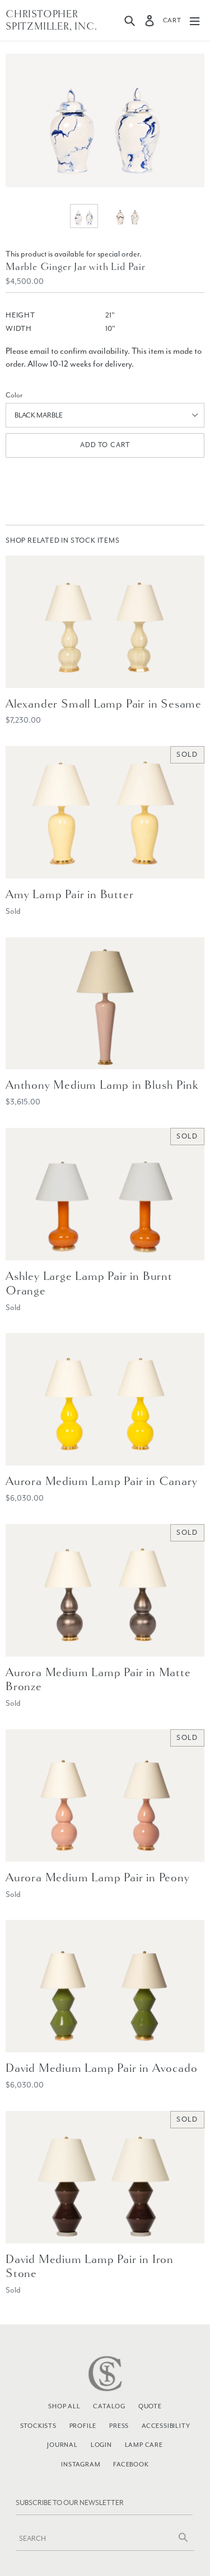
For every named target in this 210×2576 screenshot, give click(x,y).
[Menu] (195, 20)
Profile (83, 2426)
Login (101, 2445)
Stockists (38, 2426)
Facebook (131, 2464)
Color (14, 395)
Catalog (109, 2406)
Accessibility (166, 2426)
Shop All (64, 2406)
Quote (150, 2406)
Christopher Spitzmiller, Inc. (52, 20)
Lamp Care (144, 2445)
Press (119, 2426)
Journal (62, 2445)
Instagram (81, 2464)
